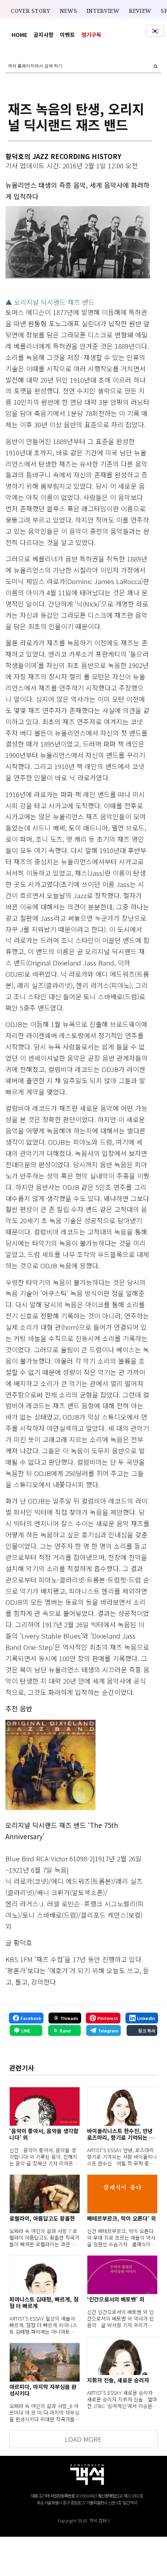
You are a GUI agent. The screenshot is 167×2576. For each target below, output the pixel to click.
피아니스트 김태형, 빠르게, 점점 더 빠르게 (44, 2303)
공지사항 (43, 35)
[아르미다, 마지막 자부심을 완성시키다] (44, 2362)
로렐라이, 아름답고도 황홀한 (42, 2218)
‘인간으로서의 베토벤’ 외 (116, 2299)
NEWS (69, 11)
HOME (19, 35)
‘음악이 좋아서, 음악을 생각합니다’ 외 (44, 2134)
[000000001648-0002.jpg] (50, 1765)
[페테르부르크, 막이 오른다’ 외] (122, 2194)
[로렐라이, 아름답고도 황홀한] (44, 2194)
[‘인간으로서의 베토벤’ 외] (122, 2275)
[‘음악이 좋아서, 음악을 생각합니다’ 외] (44, 2106)
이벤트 (67, 35)
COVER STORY (31, 11)
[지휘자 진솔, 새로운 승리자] (122, 2356)
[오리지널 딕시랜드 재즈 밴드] (77, 242)
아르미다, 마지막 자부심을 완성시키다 (43, 2390)
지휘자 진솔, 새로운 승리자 (118, 2380)
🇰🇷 (155, 31)
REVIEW (140, 11)
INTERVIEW (103, 11)
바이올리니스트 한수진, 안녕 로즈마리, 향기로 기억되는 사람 (121, 2134)
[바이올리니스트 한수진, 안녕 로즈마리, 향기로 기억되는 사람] (122, 2106)
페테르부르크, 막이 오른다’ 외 (122, 2218)
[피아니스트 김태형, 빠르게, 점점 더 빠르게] (44, 2275)
